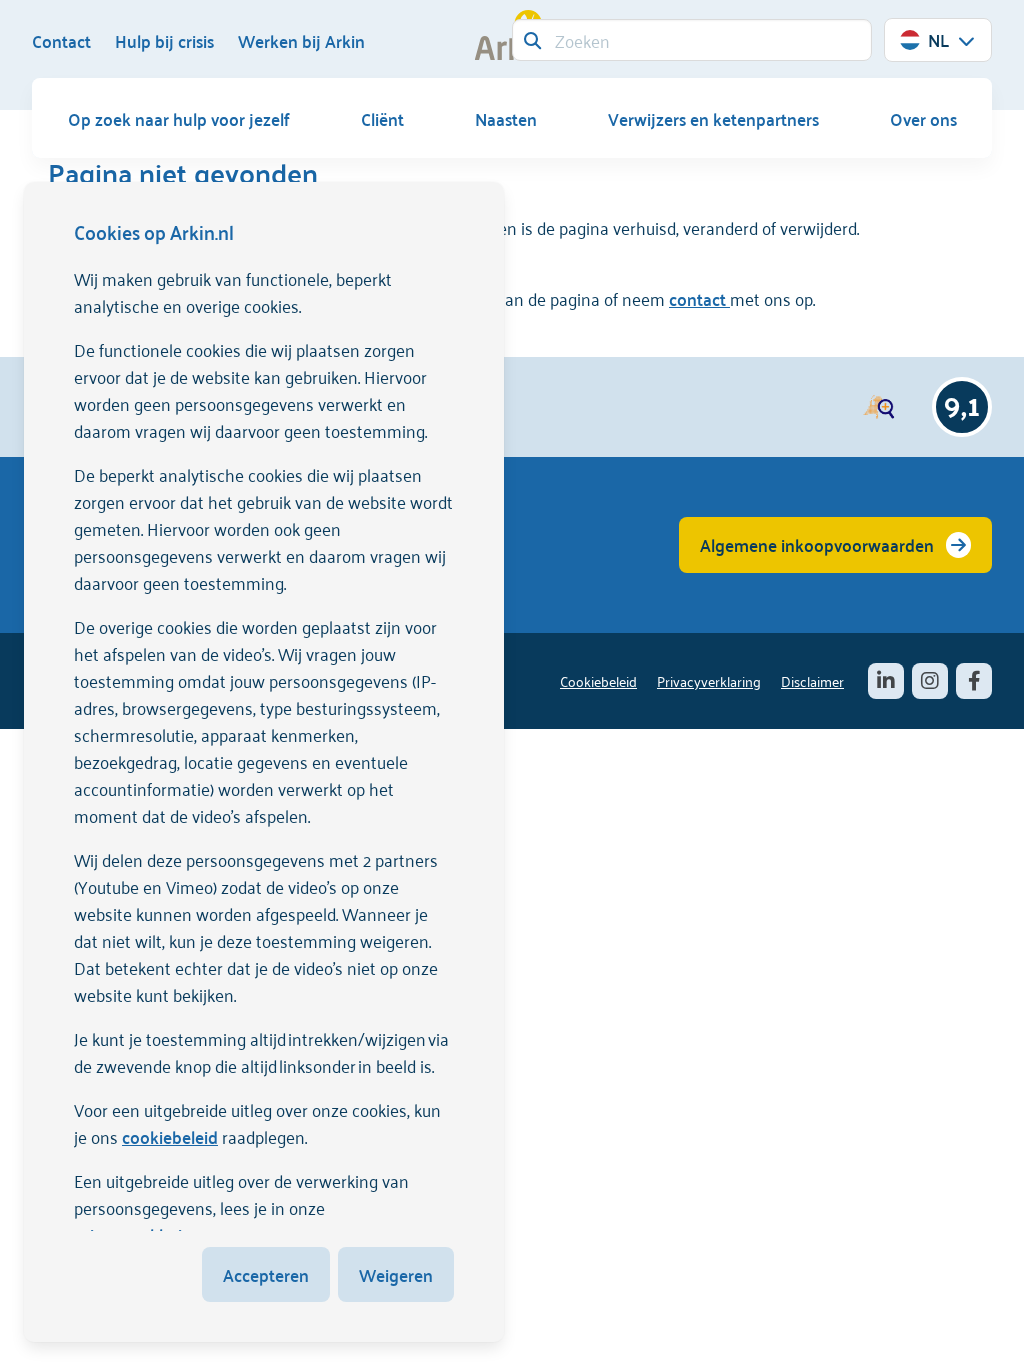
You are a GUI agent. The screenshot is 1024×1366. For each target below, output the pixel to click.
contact (699, 298)
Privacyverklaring (709, 680)
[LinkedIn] (886, 681)
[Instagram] (930, 681)
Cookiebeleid (598, 680)
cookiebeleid (170, 1136)
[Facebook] (974, 681)
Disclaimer (812, 680)
